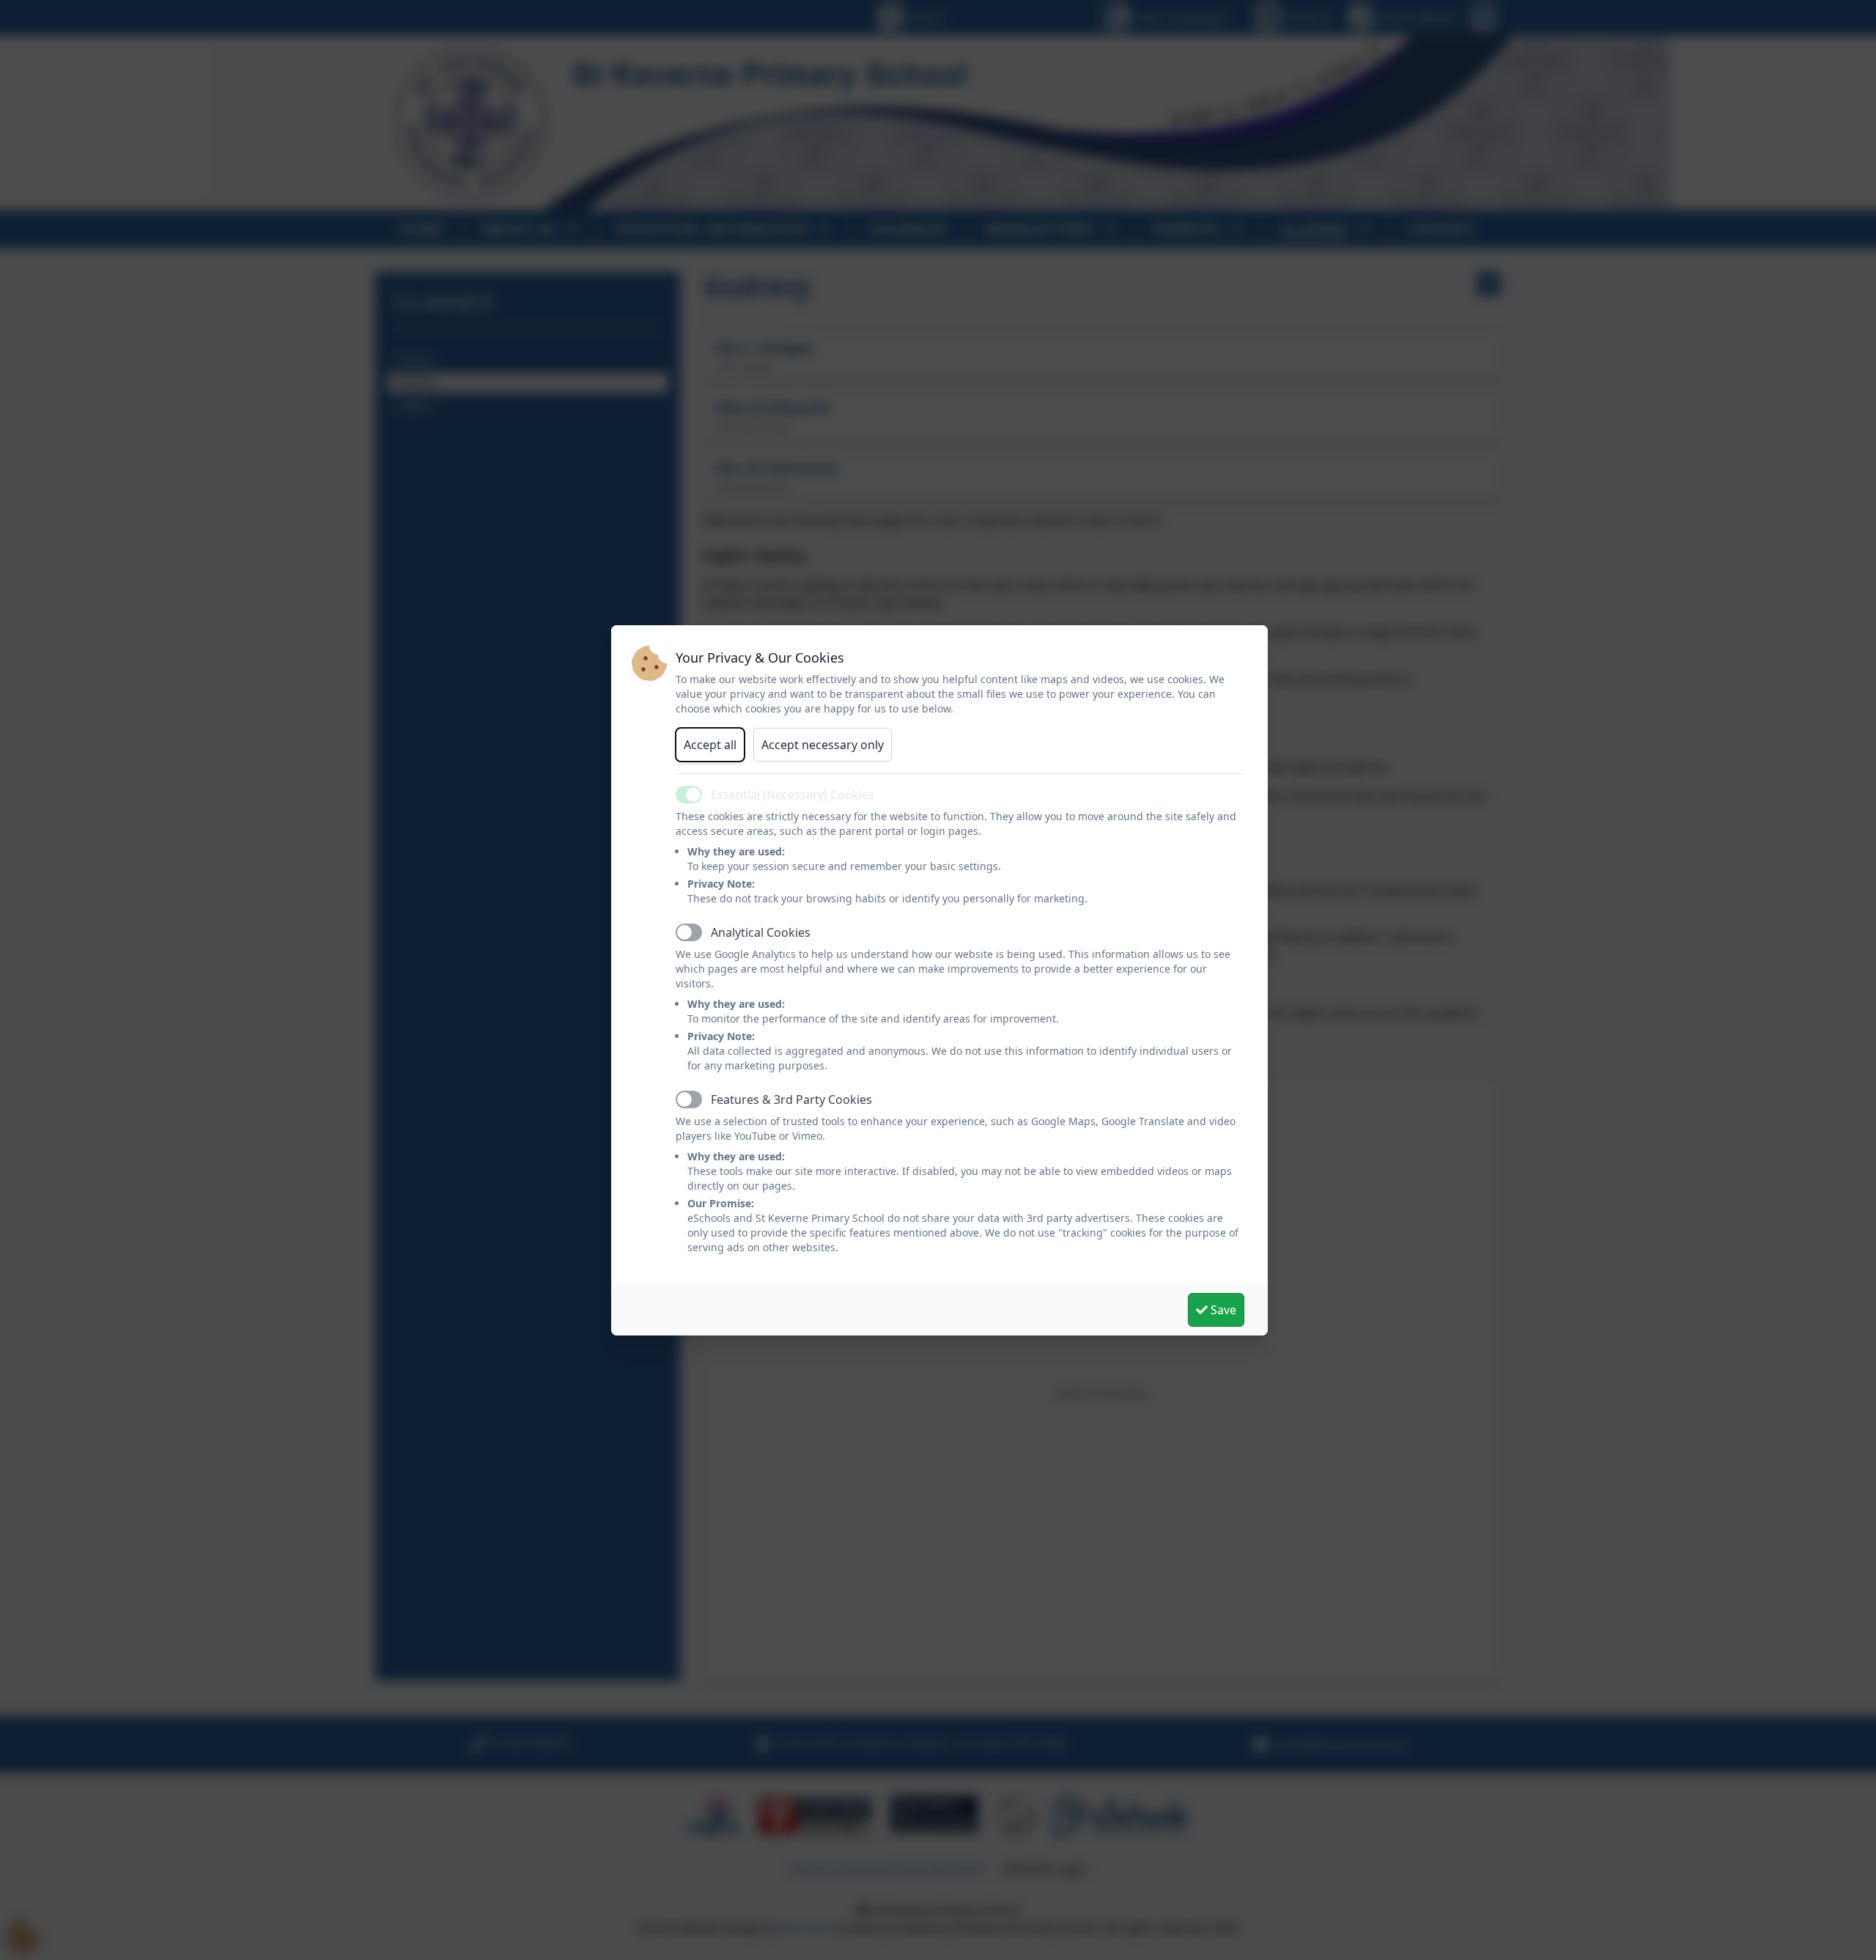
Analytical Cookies (761, 932)
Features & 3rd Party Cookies (791, 1099)
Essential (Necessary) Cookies (793, 795)
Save (1222, 1310)
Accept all (710, 745)
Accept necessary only (823, 745)
